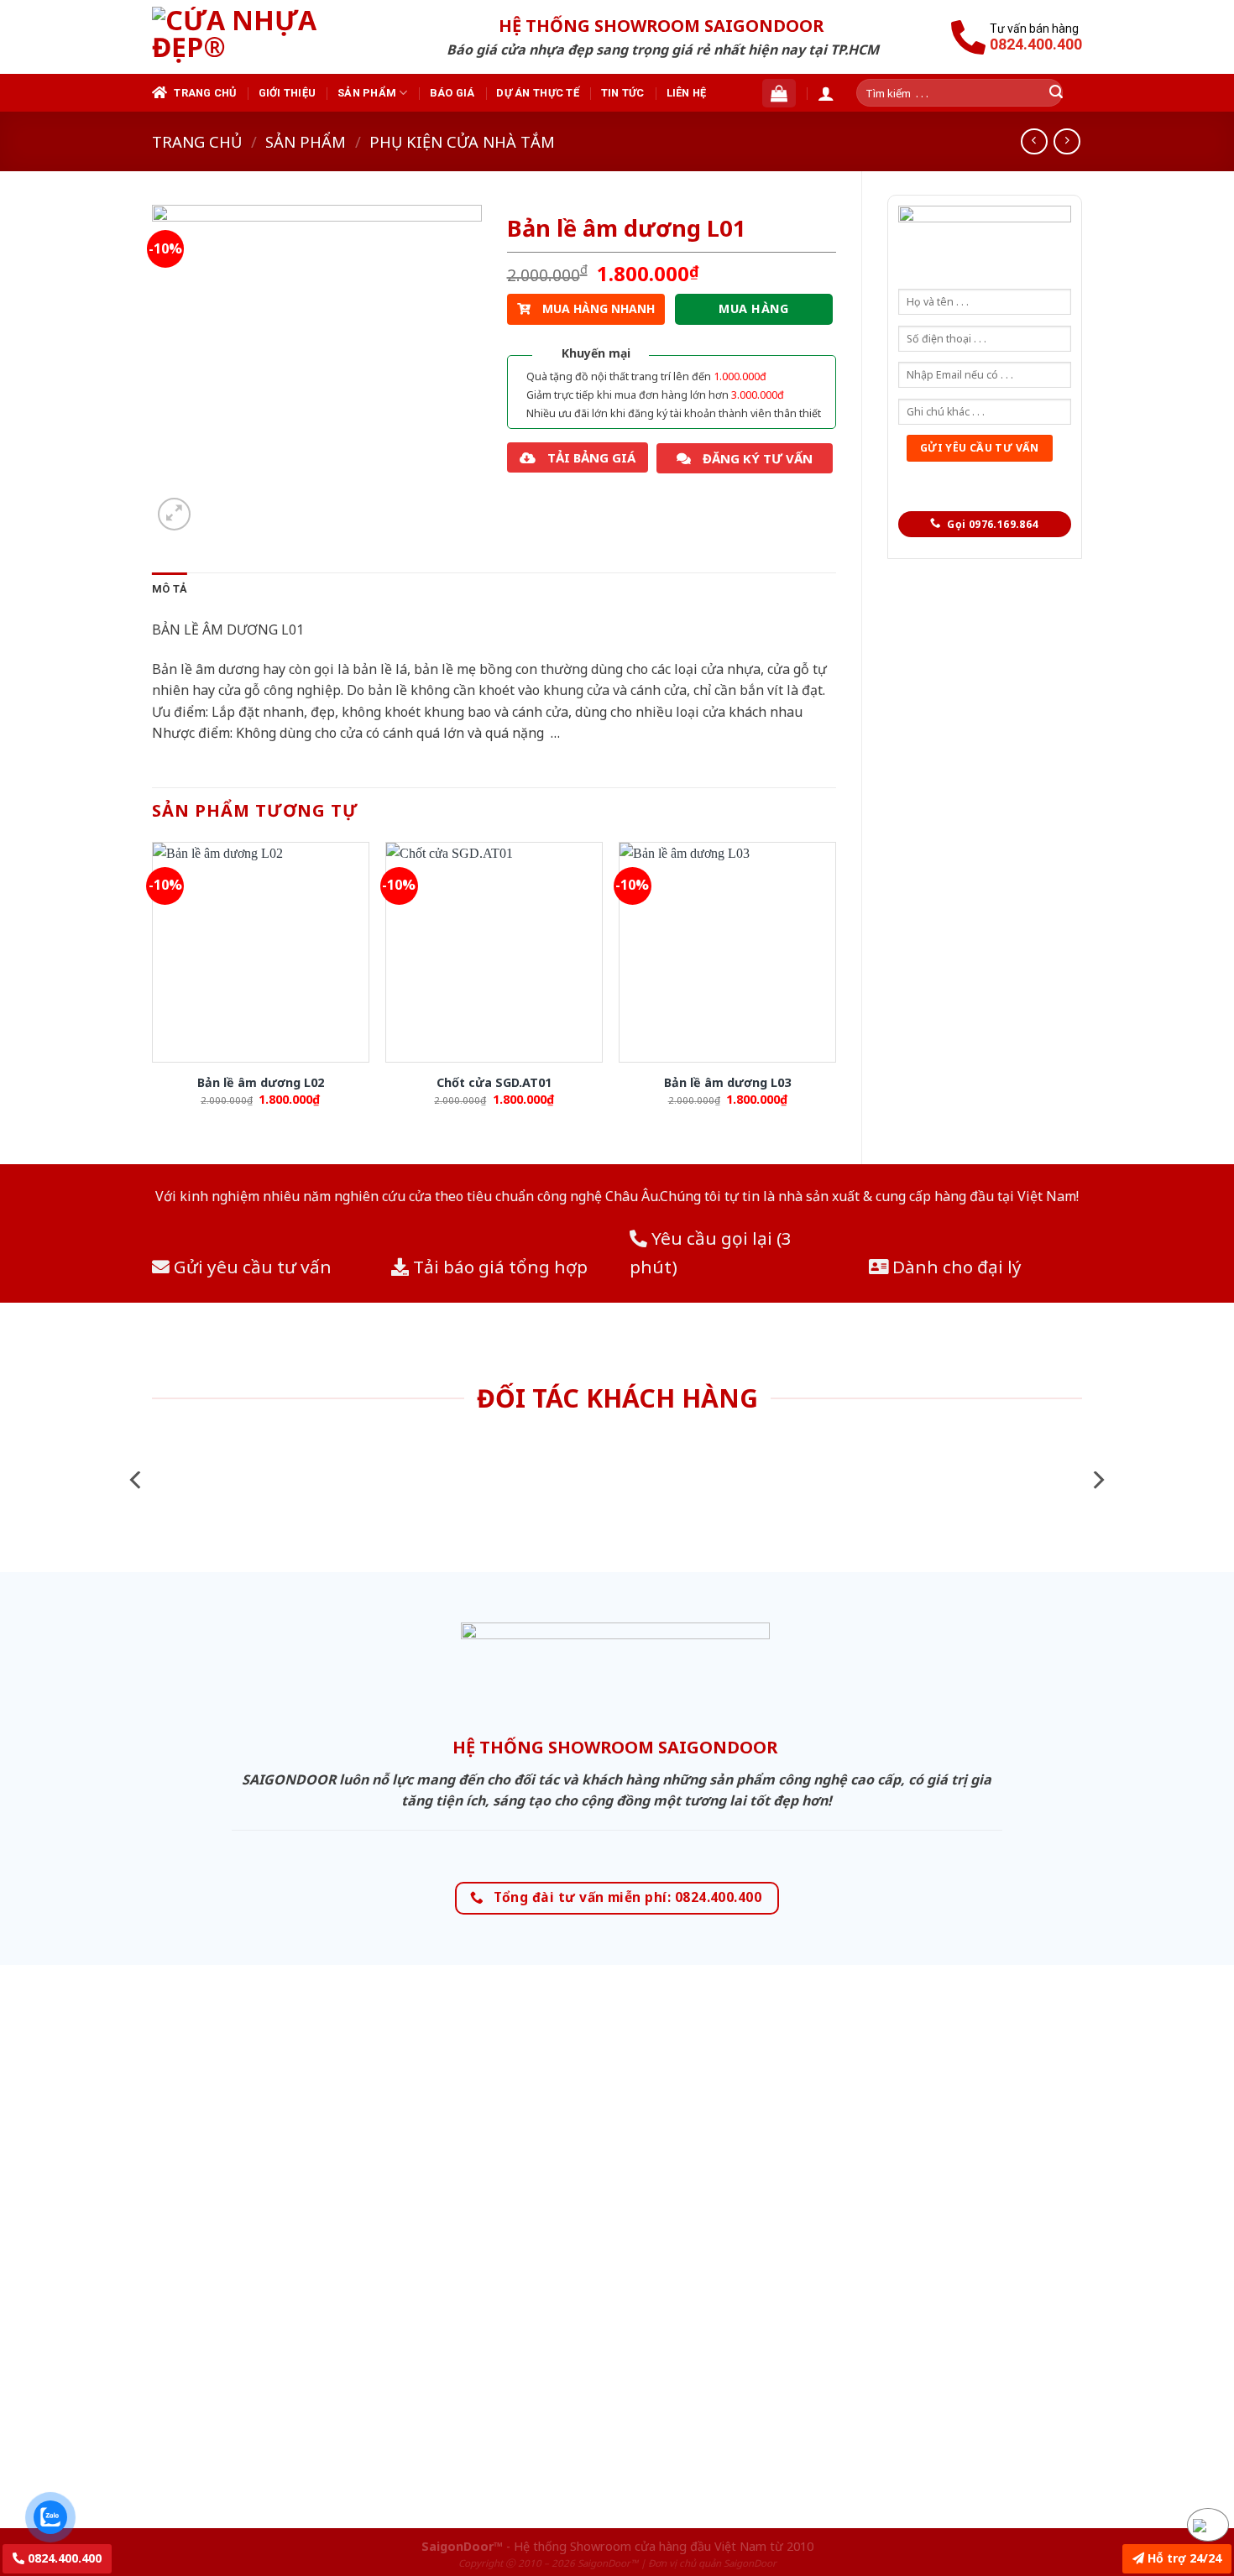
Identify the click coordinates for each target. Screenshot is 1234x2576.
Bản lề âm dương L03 (727, 1083)
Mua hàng (753, 308)
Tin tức (623, 93)
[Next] (1097, 1480)
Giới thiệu (288, 93)
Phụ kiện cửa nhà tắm (462, 141)
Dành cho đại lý (955, 1267)
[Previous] (137, 1480)
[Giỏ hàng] (779, 93)
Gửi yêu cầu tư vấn (251, 1267)
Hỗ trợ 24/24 (1183, 2558)
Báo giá (452, 93)
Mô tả (170, 589)
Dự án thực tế (537, 93)
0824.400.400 (63, 2558)
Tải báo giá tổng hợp (498, 1267)
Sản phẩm (367, 93)
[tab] (170, 589)
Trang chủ (205, 93)
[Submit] (1056, 93)
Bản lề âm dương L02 (261, 1083)
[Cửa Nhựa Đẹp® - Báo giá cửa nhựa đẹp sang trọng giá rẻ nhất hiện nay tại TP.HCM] (259, 37)
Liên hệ (687, 93)
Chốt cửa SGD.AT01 (494, 1083)
